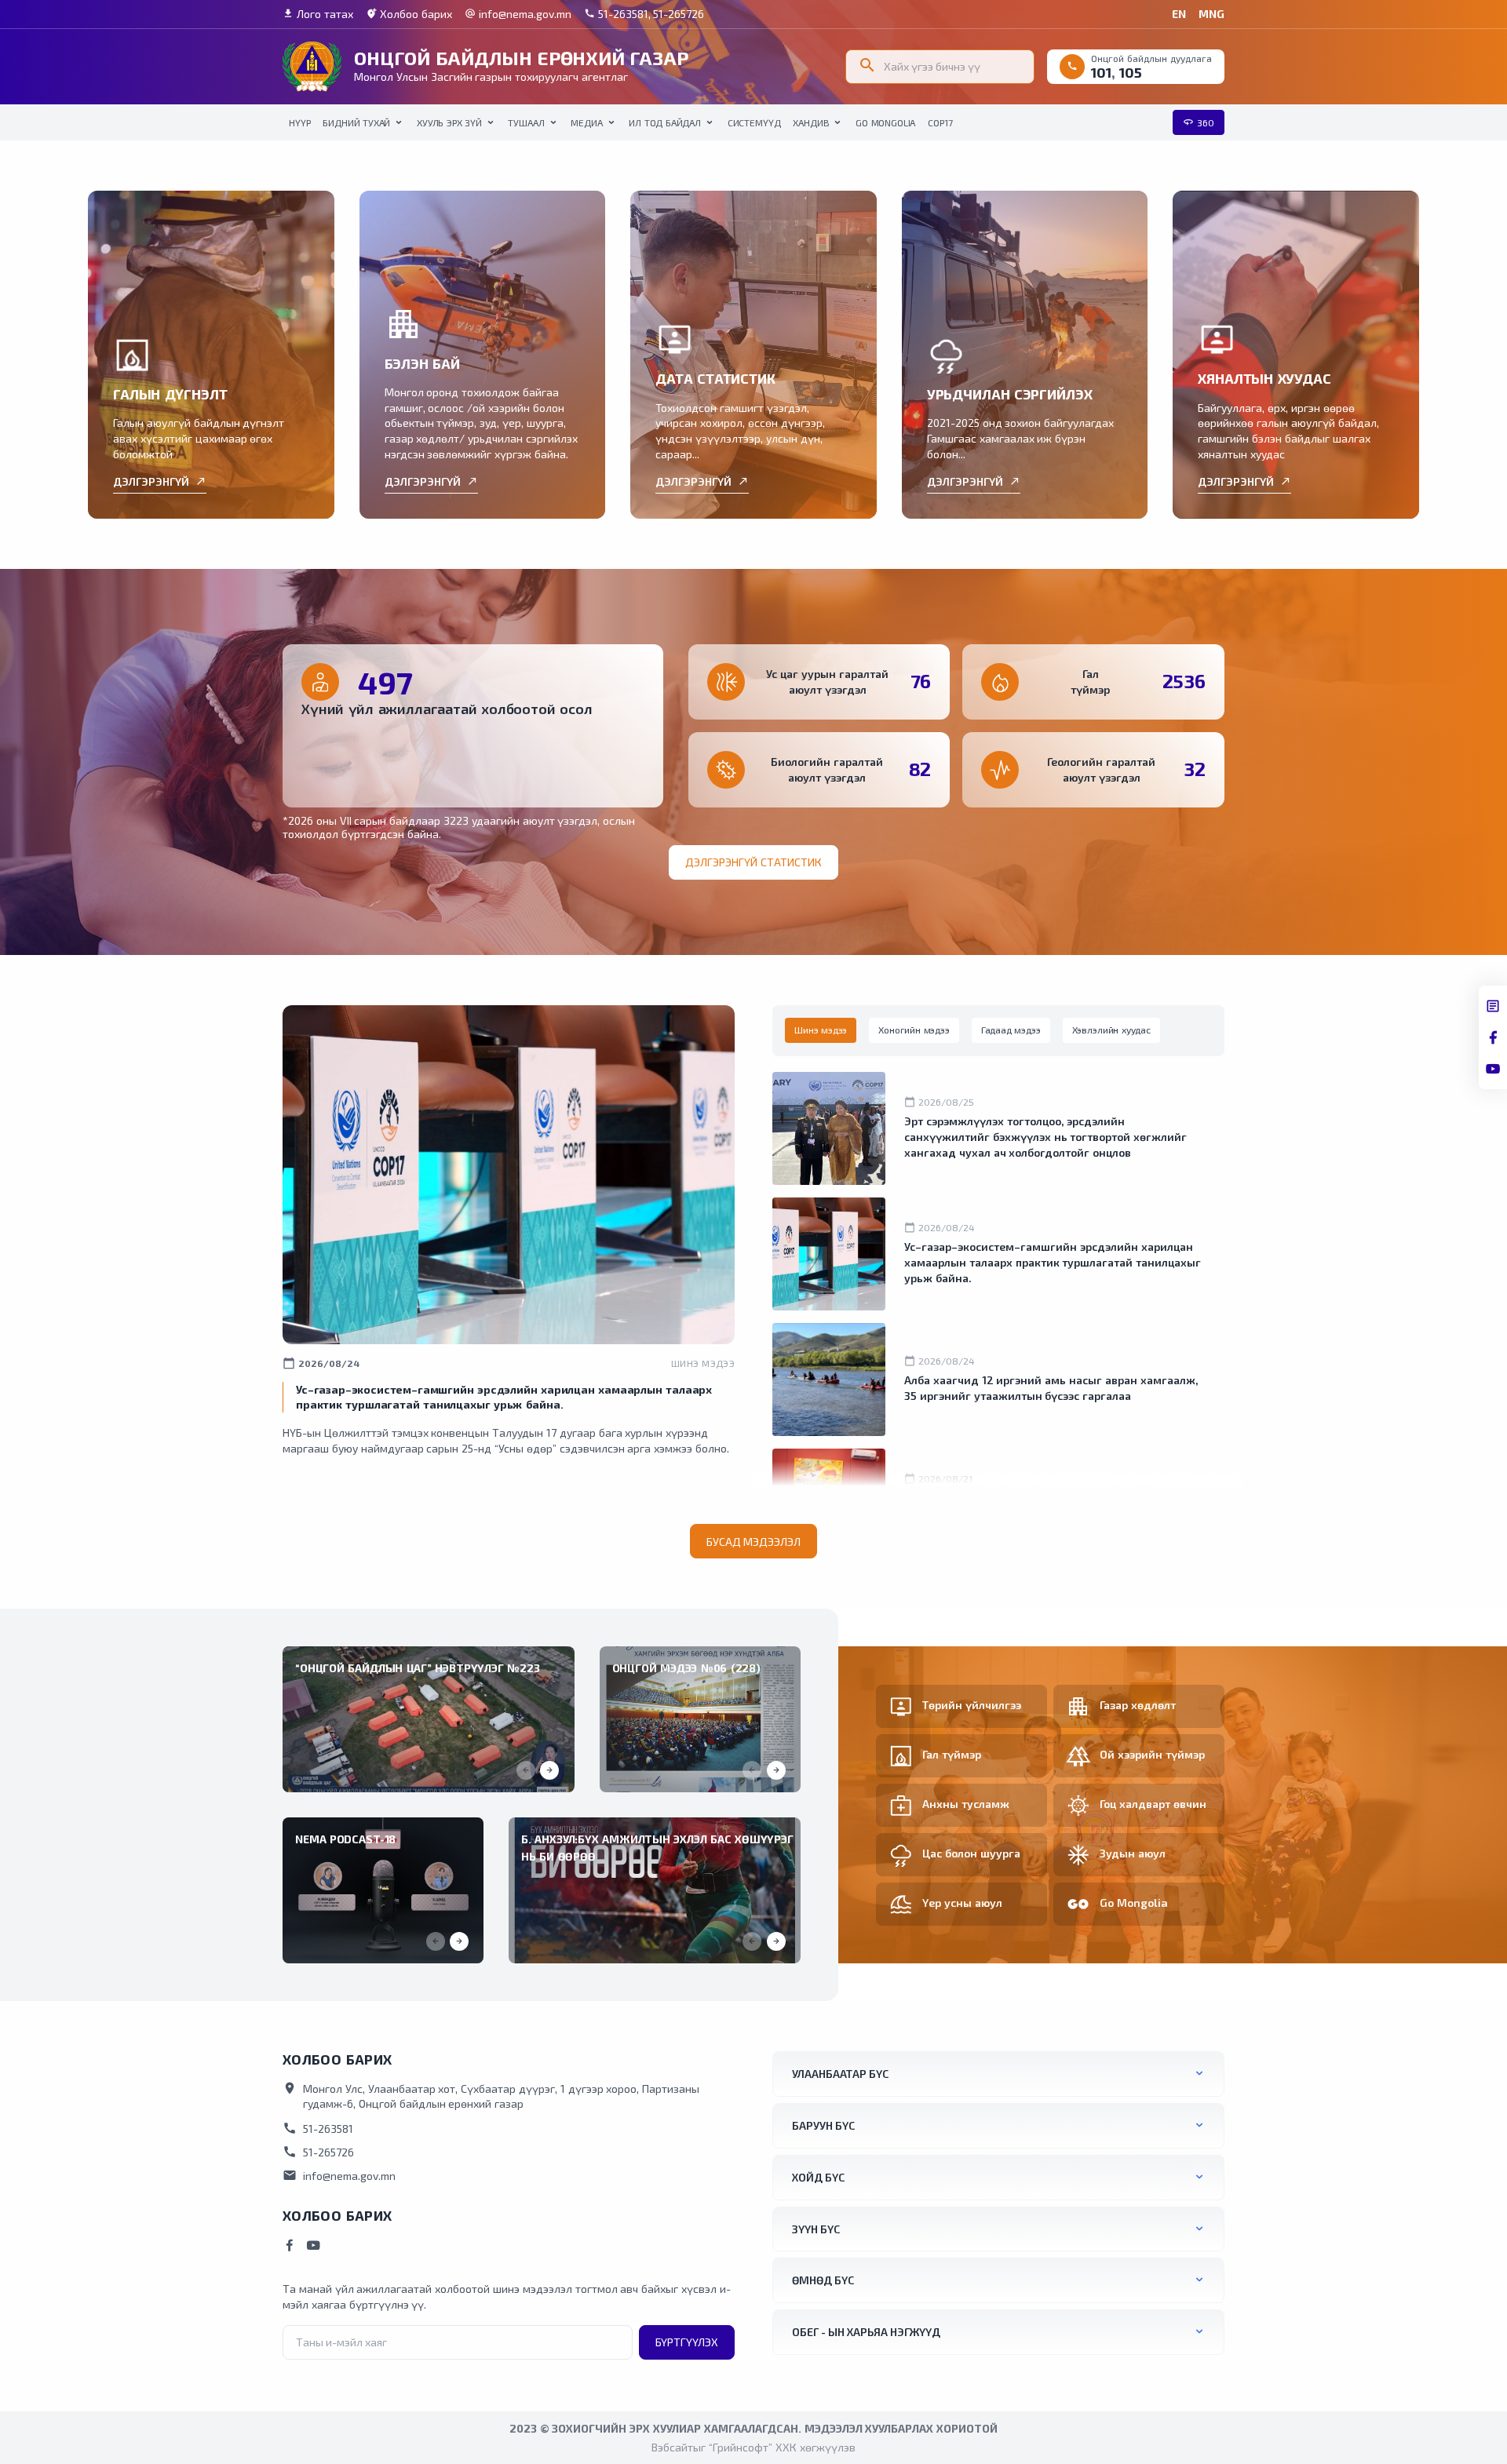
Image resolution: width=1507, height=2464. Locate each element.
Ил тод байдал (665, 122)
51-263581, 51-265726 (644, 14)
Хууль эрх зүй (449, 122)
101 (1101, 72)
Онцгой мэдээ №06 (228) (686, 1668)
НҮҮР (299, 122)
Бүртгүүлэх (687, 2342)
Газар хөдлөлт (1138, 1705)
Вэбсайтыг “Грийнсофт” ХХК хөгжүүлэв (753, 2447)
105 (1131, 72)
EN (1179, 14)
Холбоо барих (409, 14)
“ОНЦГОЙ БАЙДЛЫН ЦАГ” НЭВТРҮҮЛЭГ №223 (418, 1668)
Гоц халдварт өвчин (1153, 1804)
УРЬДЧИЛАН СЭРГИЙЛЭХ (1010, 394)
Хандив (811, 122)
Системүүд (754, 122)
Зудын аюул (1133, 1853)
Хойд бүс (818, 2177)
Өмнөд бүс (823, 2280)
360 (1199, 122)
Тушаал (526, 122)
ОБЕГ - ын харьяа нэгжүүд (866, 2332)
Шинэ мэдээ (703, 1363)
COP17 (940, 122)
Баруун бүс (823, 2125)
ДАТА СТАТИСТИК (715, 378)
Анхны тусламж (966, 1804)
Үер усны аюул (962, 1903)
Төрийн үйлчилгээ (972, 1705)
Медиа (586, 122)
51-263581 (318, 2128)
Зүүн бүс (816, 2229)
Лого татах (318, 14)
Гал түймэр (952, 1754)
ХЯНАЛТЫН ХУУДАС (1264, 378)
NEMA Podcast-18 (345, 1839)
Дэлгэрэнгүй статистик (753, 862)
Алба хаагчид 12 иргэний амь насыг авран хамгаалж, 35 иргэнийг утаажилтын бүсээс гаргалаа (1051, 1388)
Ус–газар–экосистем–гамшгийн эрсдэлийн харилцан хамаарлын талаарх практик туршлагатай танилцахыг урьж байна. (1053, 1262)
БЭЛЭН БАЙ (422, 363)
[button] (549, 1770)
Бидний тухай (356, 122)
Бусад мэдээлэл (754, 1542)
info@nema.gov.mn (518, 14)
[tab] (821, 1030)
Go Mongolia (885, 122)
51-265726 (318, 2152)
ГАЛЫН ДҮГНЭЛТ (170, 394)
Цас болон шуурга (971, 1853)
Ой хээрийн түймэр (1152, 1754)
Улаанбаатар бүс (840, 2074)
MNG (1211, 14)
